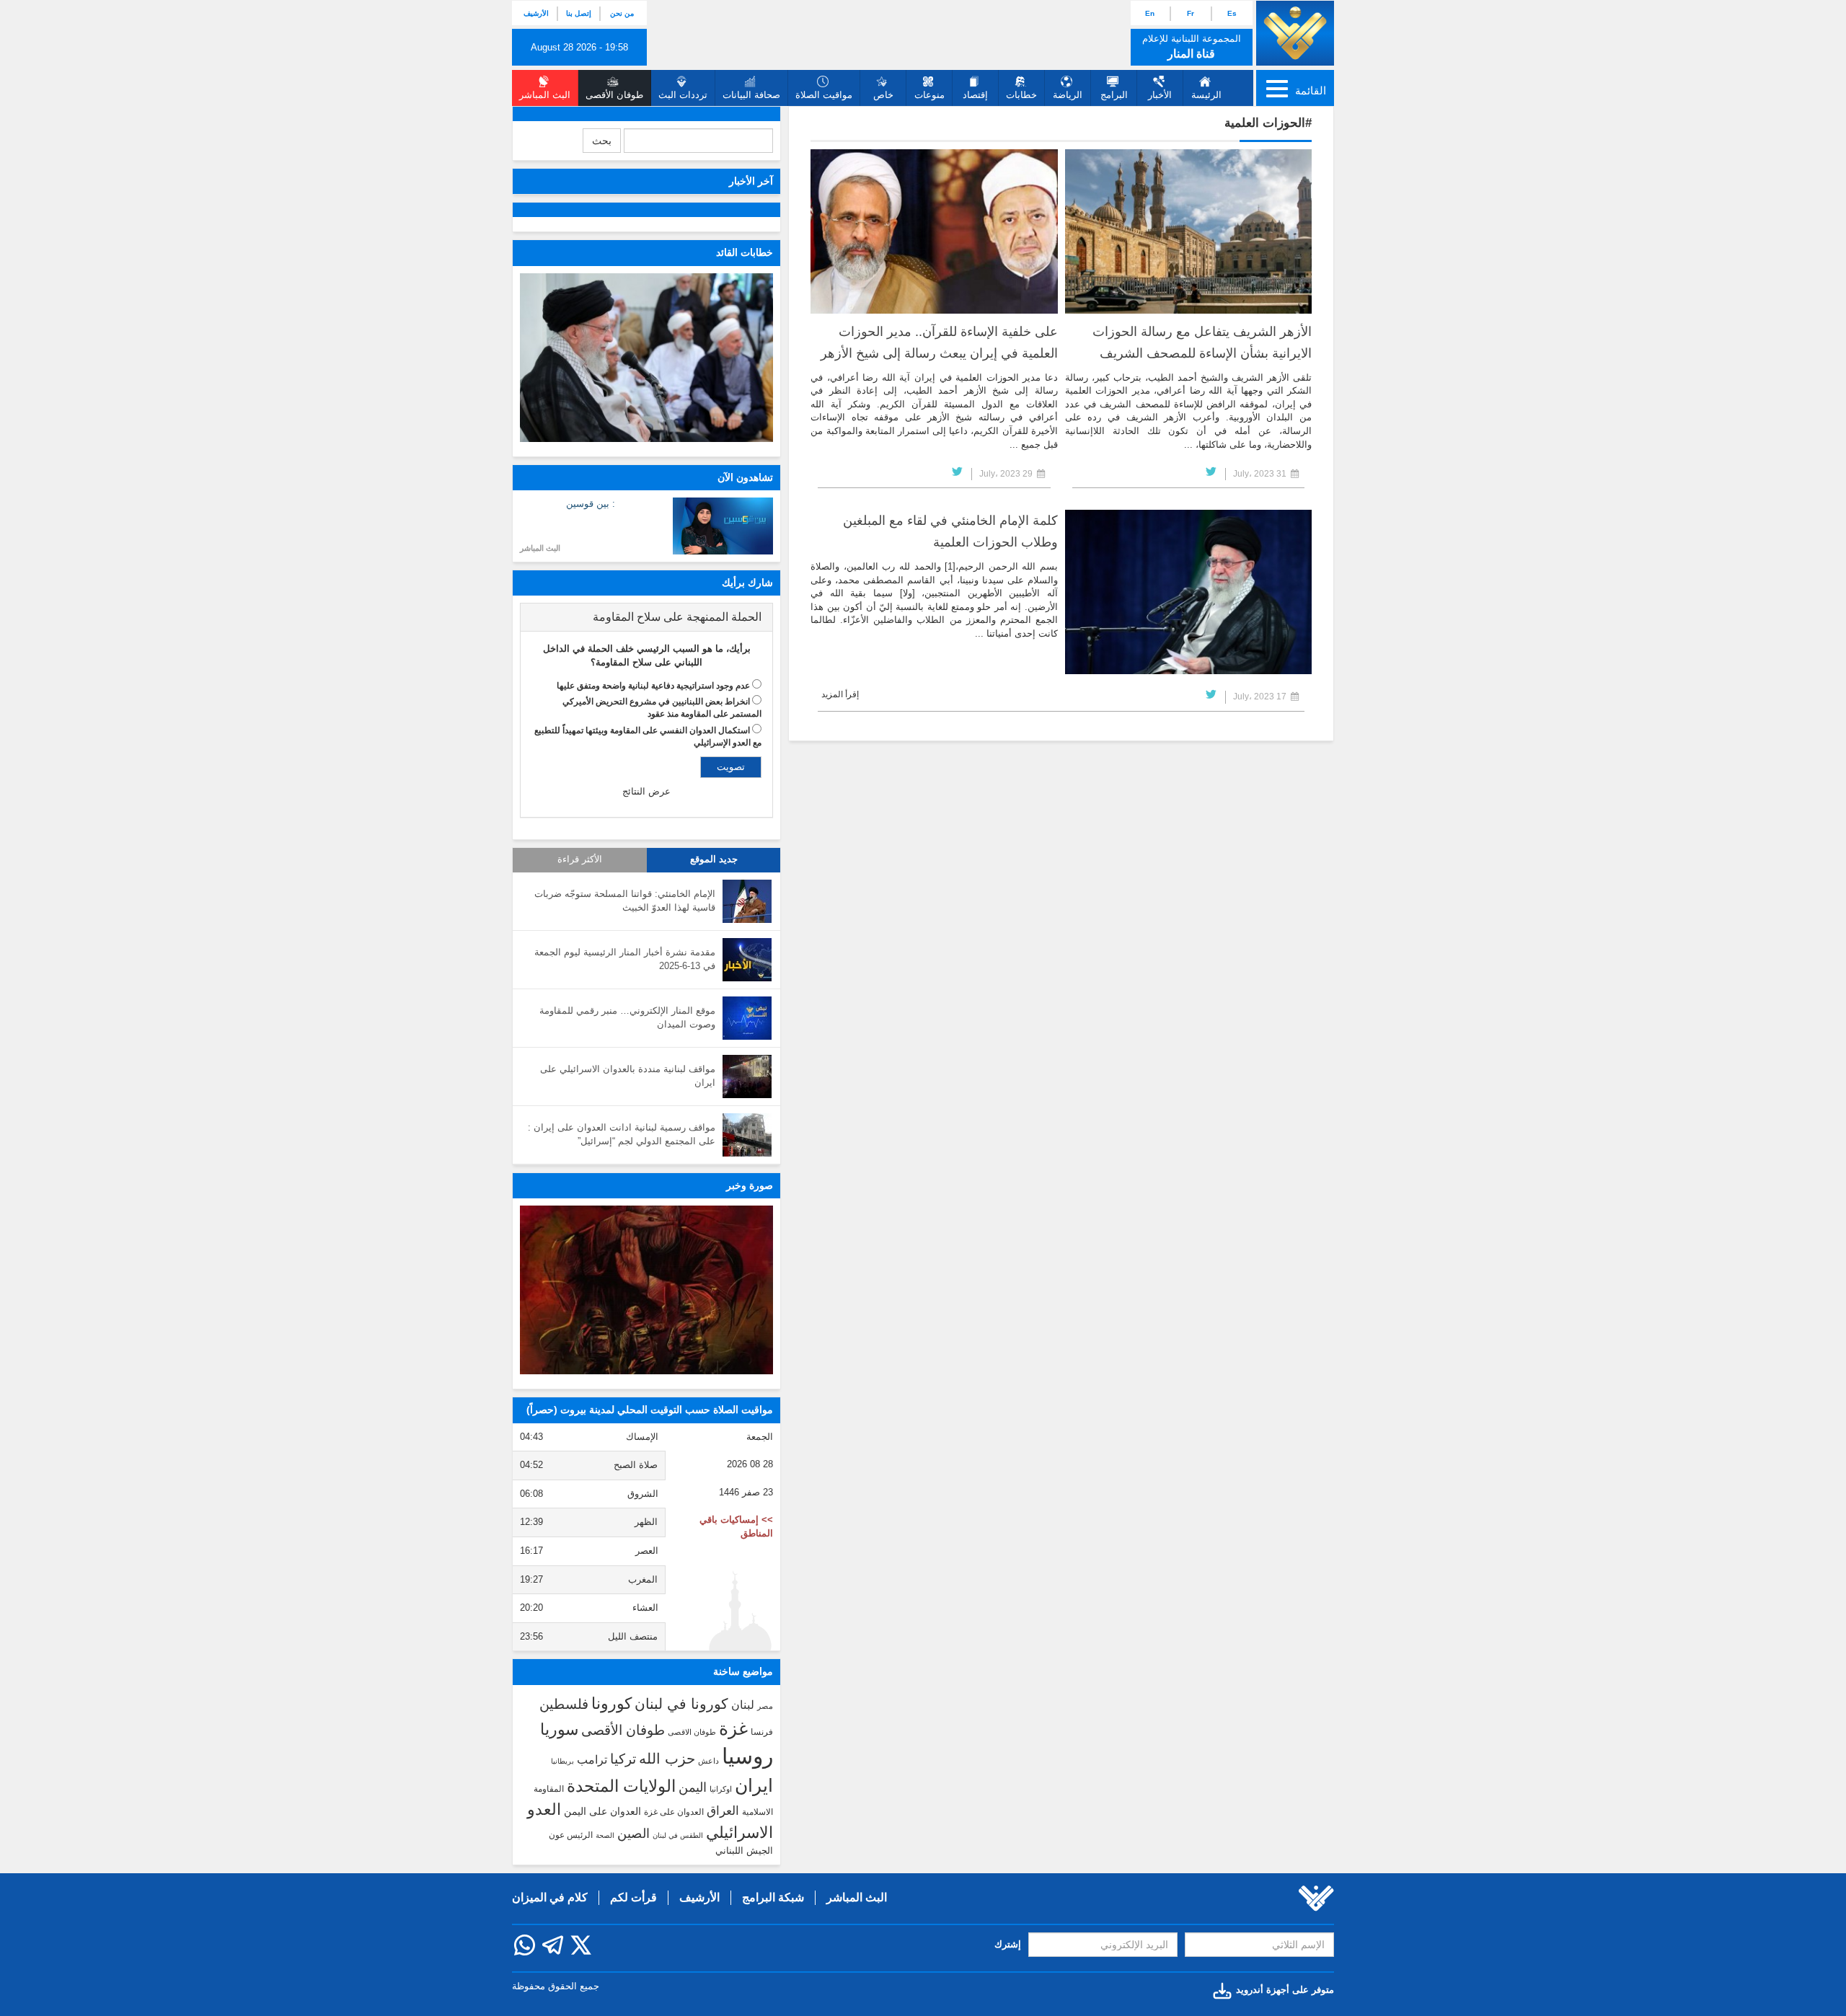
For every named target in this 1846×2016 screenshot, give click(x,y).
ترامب (592, 1759)
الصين (633, 1833)
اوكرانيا (721, 1789)
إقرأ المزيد (840, 694)
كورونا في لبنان (681, 1704)
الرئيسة (1206, 95)
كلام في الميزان (550, 1897)
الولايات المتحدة (621, 1786)
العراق (723, 1811)
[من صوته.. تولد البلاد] (646, 1290)
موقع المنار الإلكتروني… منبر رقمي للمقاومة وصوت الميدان (627, 1017)
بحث (602, 141)
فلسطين (564, 1704)
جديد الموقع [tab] (714, 859)
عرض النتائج (646, 791)
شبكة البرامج (773, 1897)
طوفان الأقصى (623, 1730)
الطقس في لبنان (678, 1835)
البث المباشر (540, 548)
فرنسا (762, 1732)
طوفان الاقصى (692, 1732)
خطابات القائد (745, 252)
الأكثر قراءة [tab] (580, 859)
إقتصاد (975, 95)
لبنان (743, 1705)
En (1150, 13)
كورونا (611, 1703)
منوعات (929, 95)
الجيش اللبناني (744, 1851)
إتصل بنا (579, 13)
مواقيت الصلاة (824, 95)
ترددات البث (683, 95)
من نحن (622, 13)
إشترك (1008, 1944)
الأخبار (1160, 95)
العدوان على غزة (674, 1812)
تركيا (623, 1759)
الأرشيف (536, 13)
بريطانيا (562, 1761)
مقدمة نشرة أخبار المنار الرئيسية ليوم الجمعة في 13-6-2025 (625, 959)
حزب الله (667, 1759)
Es (1232, 13)
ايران (754, 1785)
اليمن (693, 1787)
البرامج (1114, 95)
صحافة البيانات (751, 95)
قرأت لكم (633, 1897)
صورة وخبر (750, 1185)
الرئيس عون (571, 1835)
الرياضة (1068, 95)
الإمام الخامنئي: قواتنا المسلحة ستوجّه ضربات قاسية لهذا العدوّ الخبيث (625, 901)
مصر (765, 1706)
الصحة (605, 1835)
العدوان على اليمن (602, 1812)
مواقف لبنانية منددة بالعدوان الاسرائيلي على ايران (628, 1076)
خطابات (1021, 95)
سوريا (559, 1729)
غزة (733, 1728)
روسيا (747, 1756)
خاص (883, 95)
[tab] (646, 617)
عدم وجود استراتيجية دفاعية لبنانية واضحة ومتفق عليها (653, 686)
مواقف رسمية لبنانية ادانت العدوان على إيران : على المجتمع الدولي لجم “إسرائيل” (622, 1134)
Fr (1191, 13)
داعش (708, 1761)
